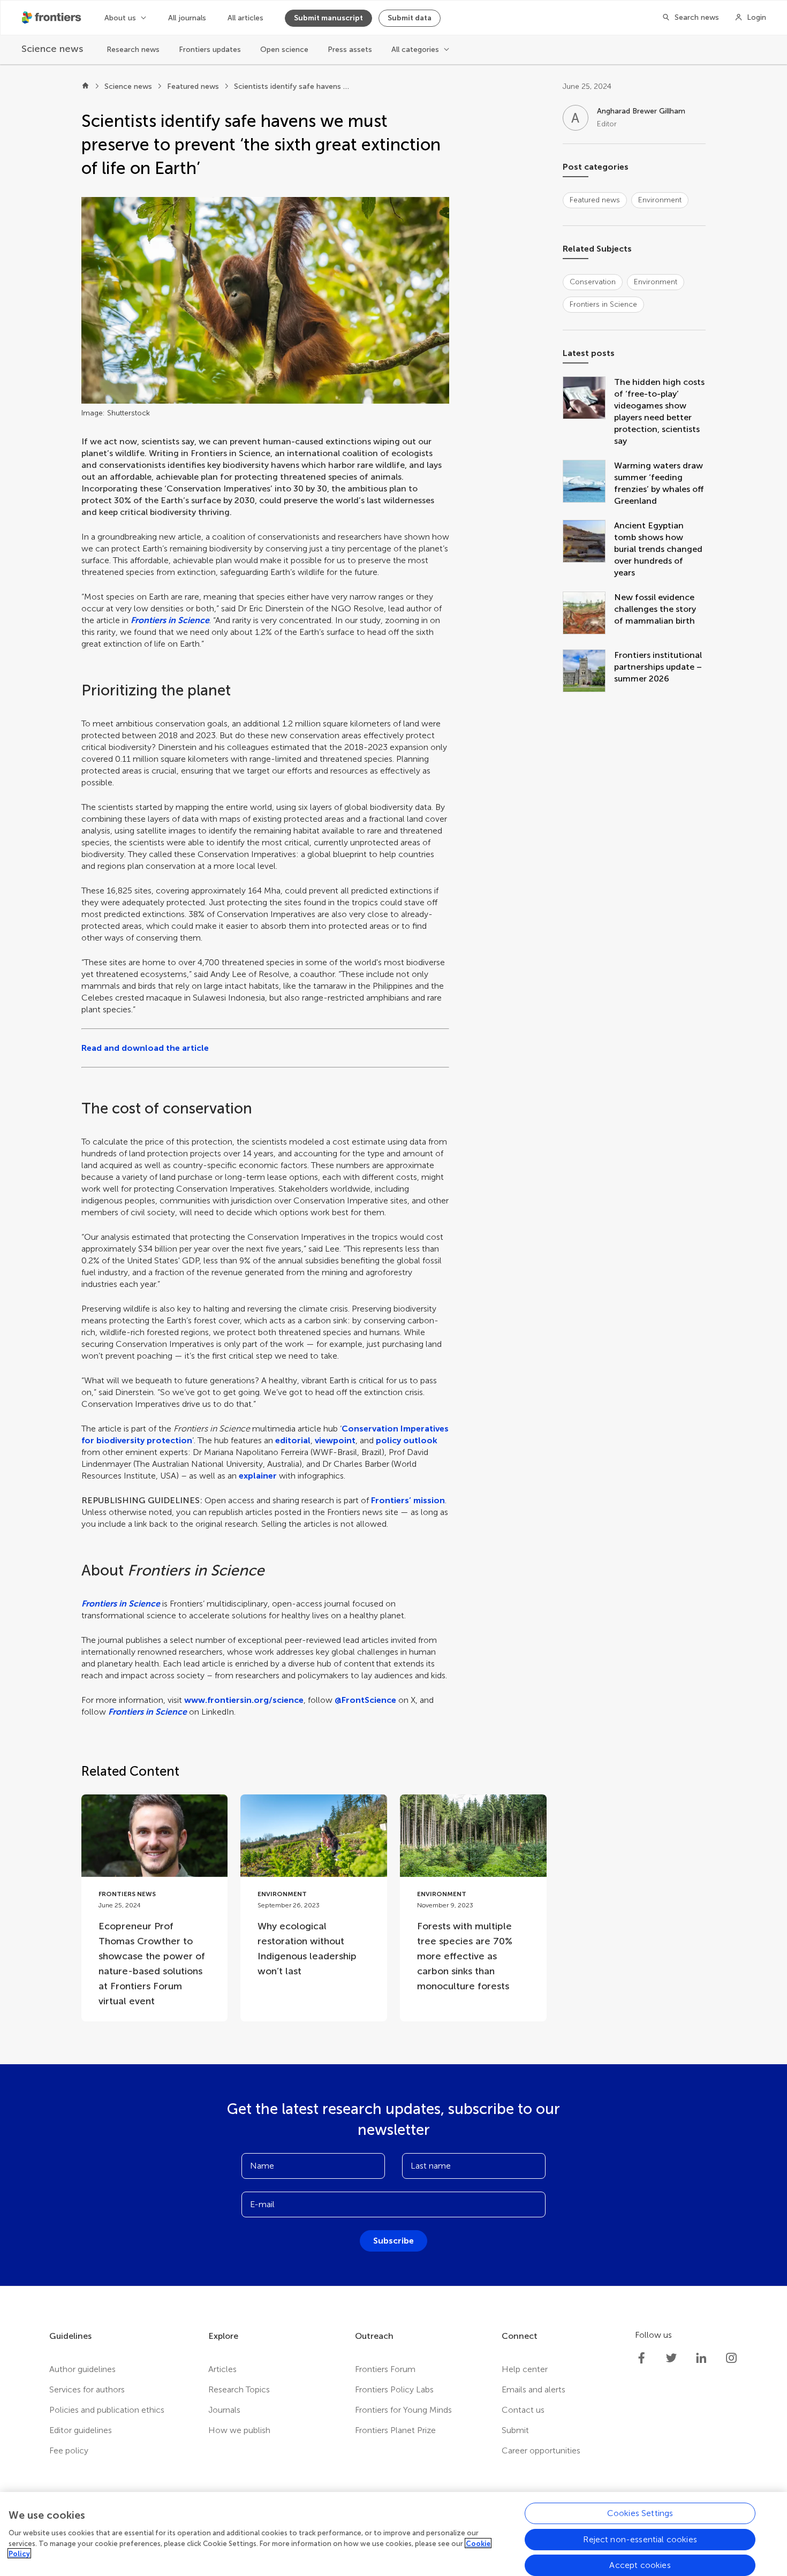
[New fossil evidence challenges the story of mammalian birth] (588, 614)
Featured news (193, 86)
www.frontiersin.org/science (244, 1700)
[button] (265, 300)
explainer (259, 1476)
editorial (293, 1440)
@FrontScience (365, 1700)
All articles (245, 18)
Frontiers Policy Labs (394, 2389)
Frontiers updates (210, 50)
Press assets (350, 50)
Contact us (523, 2410)
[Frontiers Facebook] (641, 2358)
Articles (222, 2369)
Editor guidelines (81, 2430)
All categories (415, 50)
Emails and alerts (534, 2389)
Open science (284, 50)
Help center (525, 2369)
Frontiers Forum (385, 2369)
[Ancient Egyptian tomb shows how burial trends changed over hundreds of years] (588, 549)
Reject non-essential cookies (640, 2539)
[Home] (85, 87)
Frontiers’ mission (408, 1500)
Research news (133, 50)
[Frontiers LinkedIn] (701, 2358)
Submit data (410, 18)
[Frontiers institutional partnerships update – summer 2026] (588, 672)
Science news (128, 86)
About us (120, 18)
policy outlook (407, 1440)
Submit (515, 2430)
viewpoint (335, 1440)
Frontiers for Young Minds (403, 2410)
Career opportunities (541, 2450)
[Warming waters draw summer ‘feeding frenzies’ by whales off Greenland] (588, 483)
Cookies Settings (640, 2513)
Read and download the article (145, 1048)
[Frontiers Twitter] (671, 2358)
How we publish (239, 2430)
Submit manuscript (328, 18)
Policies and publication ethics (107, 2410)
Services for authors (87, 2389)
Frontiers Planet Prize (395, 2430)
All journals (187, 18)
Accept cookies (640, 2564)
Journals (224, 2410)
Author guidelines (82, 2369)
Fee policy (69, 2450)
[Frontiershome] (52, 18)
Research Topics (239, 2389)
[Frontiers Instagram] (731, 2358)
